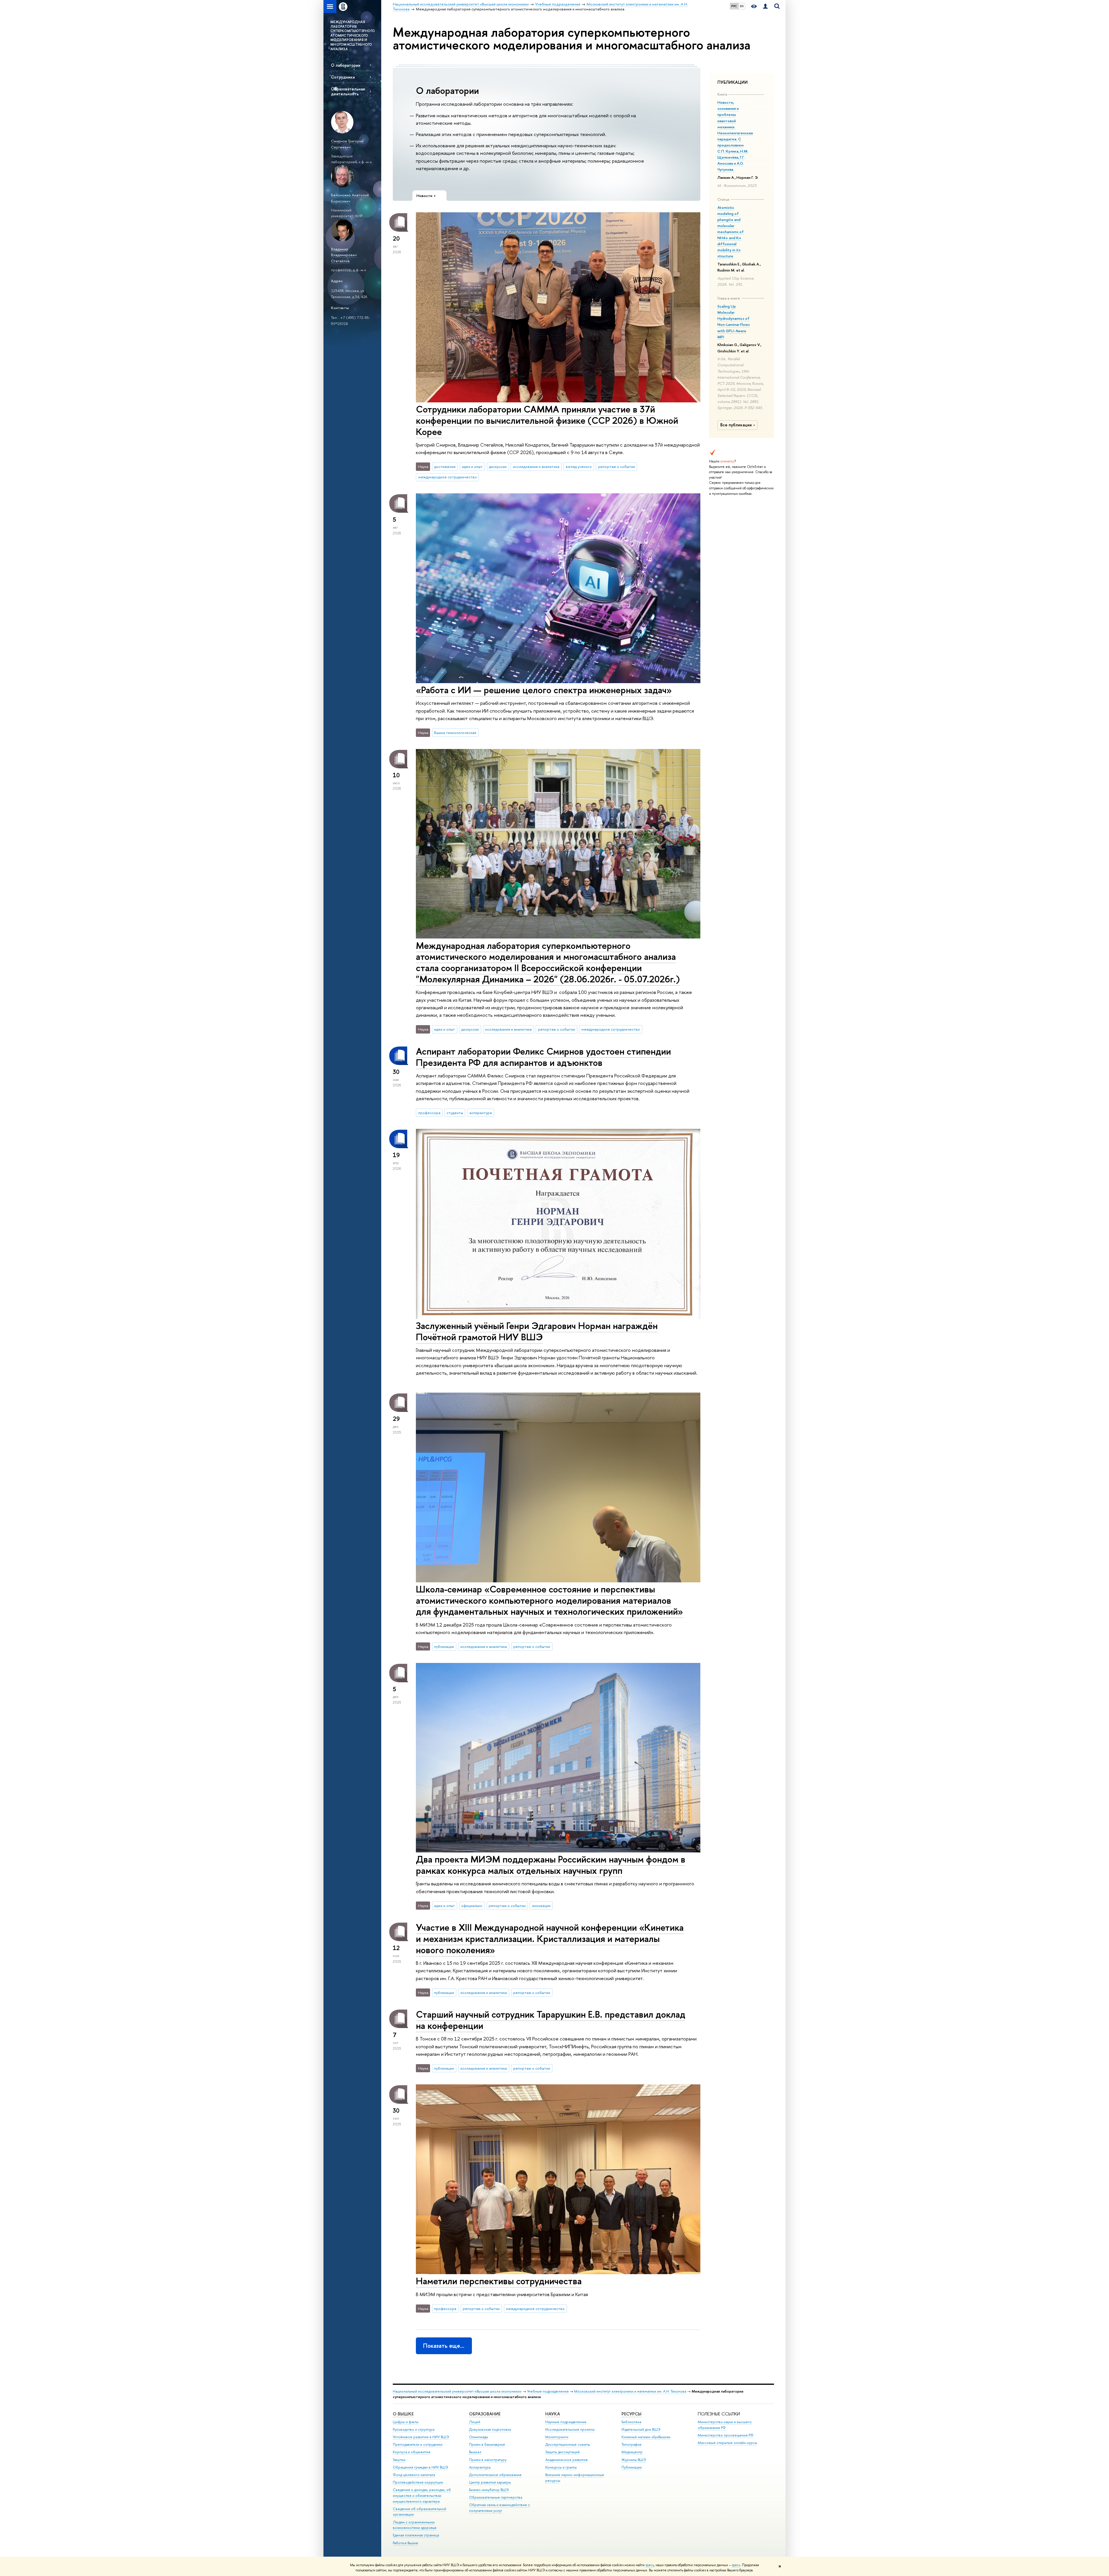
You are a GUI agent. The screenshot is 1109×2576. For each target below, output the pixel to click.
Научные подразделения (566, 2422)
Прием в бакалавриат (487, 2444)
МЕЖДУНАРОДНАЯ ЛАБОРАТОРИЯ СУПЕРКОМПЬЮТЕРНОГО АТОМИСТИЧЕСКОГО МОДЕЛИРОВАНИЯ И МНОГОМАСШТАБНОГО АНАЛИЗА (353, 36)
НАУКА (553, 2414)
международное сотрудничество (447, 477)
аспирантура (481, 1113)
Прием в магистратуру (488, 2460)
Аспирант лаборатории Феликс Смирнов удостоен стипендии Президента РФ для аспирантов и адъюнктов (543, 1057)
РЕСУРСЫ (631, 2414)
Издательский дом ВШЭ (641, 2429)
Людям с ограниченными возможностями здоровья (415, 2525)
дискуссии (498, 466)
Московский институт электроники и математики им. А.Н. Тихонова (630, 2391)
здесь (650, 2565)
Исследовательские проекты (570, 2429)
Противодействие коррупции (418, 2482)
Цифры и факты (406, 2422)
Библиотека (631, 2422)
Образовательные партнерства (496, 2497)
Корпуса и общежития (412, 2452)
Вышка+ (475, 2452)
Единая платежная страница (416, 2535)
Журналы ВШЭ (634, 2460)
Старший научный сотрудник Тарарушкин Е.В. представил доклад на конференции (551, 2020)
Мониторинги (557, 2437)
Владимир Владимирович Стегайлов (344, 255)
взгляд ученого (579, 466)
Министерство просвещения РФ (726, 2435)
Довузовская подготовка (490, 2429)
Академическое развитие (566, 2460)
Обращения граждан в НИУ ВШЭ (420, 2467)
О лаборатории (346, 65)
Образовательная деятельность (348, 91)
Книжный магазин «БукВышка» (646, 2437)
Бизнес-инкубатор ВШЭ (489, 2490)
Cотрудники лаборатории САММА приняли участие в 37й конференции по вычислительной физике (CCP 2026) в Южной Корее (547, 420)
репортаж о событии (617, 466)
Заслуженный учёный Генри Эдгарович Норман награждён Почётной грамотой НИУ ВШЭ (537, 1331)
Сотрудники (343, 77)
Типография (631, 2444)
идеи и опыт (472, 466)
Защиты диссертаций (562, 2452)
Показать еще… (444, 2346)
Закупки (399, 2460)
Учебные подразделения (548, 2391)
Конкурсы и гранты (561, 2467)
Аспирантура (480, 2467)
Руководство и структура (414, 2429)
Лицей (475, 2422)
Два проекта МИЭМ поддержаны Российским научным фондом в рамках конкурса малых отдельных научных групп (551, 1865)
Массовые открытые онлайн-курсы (727, 2443)
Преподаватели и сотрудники (418, 2444)
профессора (429, 1113)
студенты (455, 1113)
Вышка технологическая (455, 733)
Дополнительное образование (495, 2475)
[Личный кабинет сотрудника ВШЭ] (765, 6)
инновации (541, 1906)
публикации (444, 1646)
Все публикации (736, 425)
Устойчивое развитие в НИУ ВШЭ (421, 2437)
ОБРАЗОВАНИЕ (485, 2414)
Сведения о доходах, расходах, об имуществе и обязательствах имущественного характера (422, 2496)
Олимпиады (479, 2437)
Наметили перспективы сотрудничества (499, 2281)
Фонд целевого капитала (414, 2475)
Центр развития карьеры (490, 2482)
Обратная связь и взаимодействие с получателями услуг (499, 2508)
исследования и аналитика (536, 466)
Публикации (632, 2467)
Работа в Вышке (405, 2543)
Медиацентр (632, 2452)
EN (742, 6)
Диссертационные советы (568, 2444)
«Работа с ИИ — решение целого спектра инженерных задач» (544, 690)
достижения (445, 466)
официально (472, 1906)
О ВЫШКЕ (403, 2414)
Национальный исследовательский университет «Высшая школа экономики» (457, 2391)
